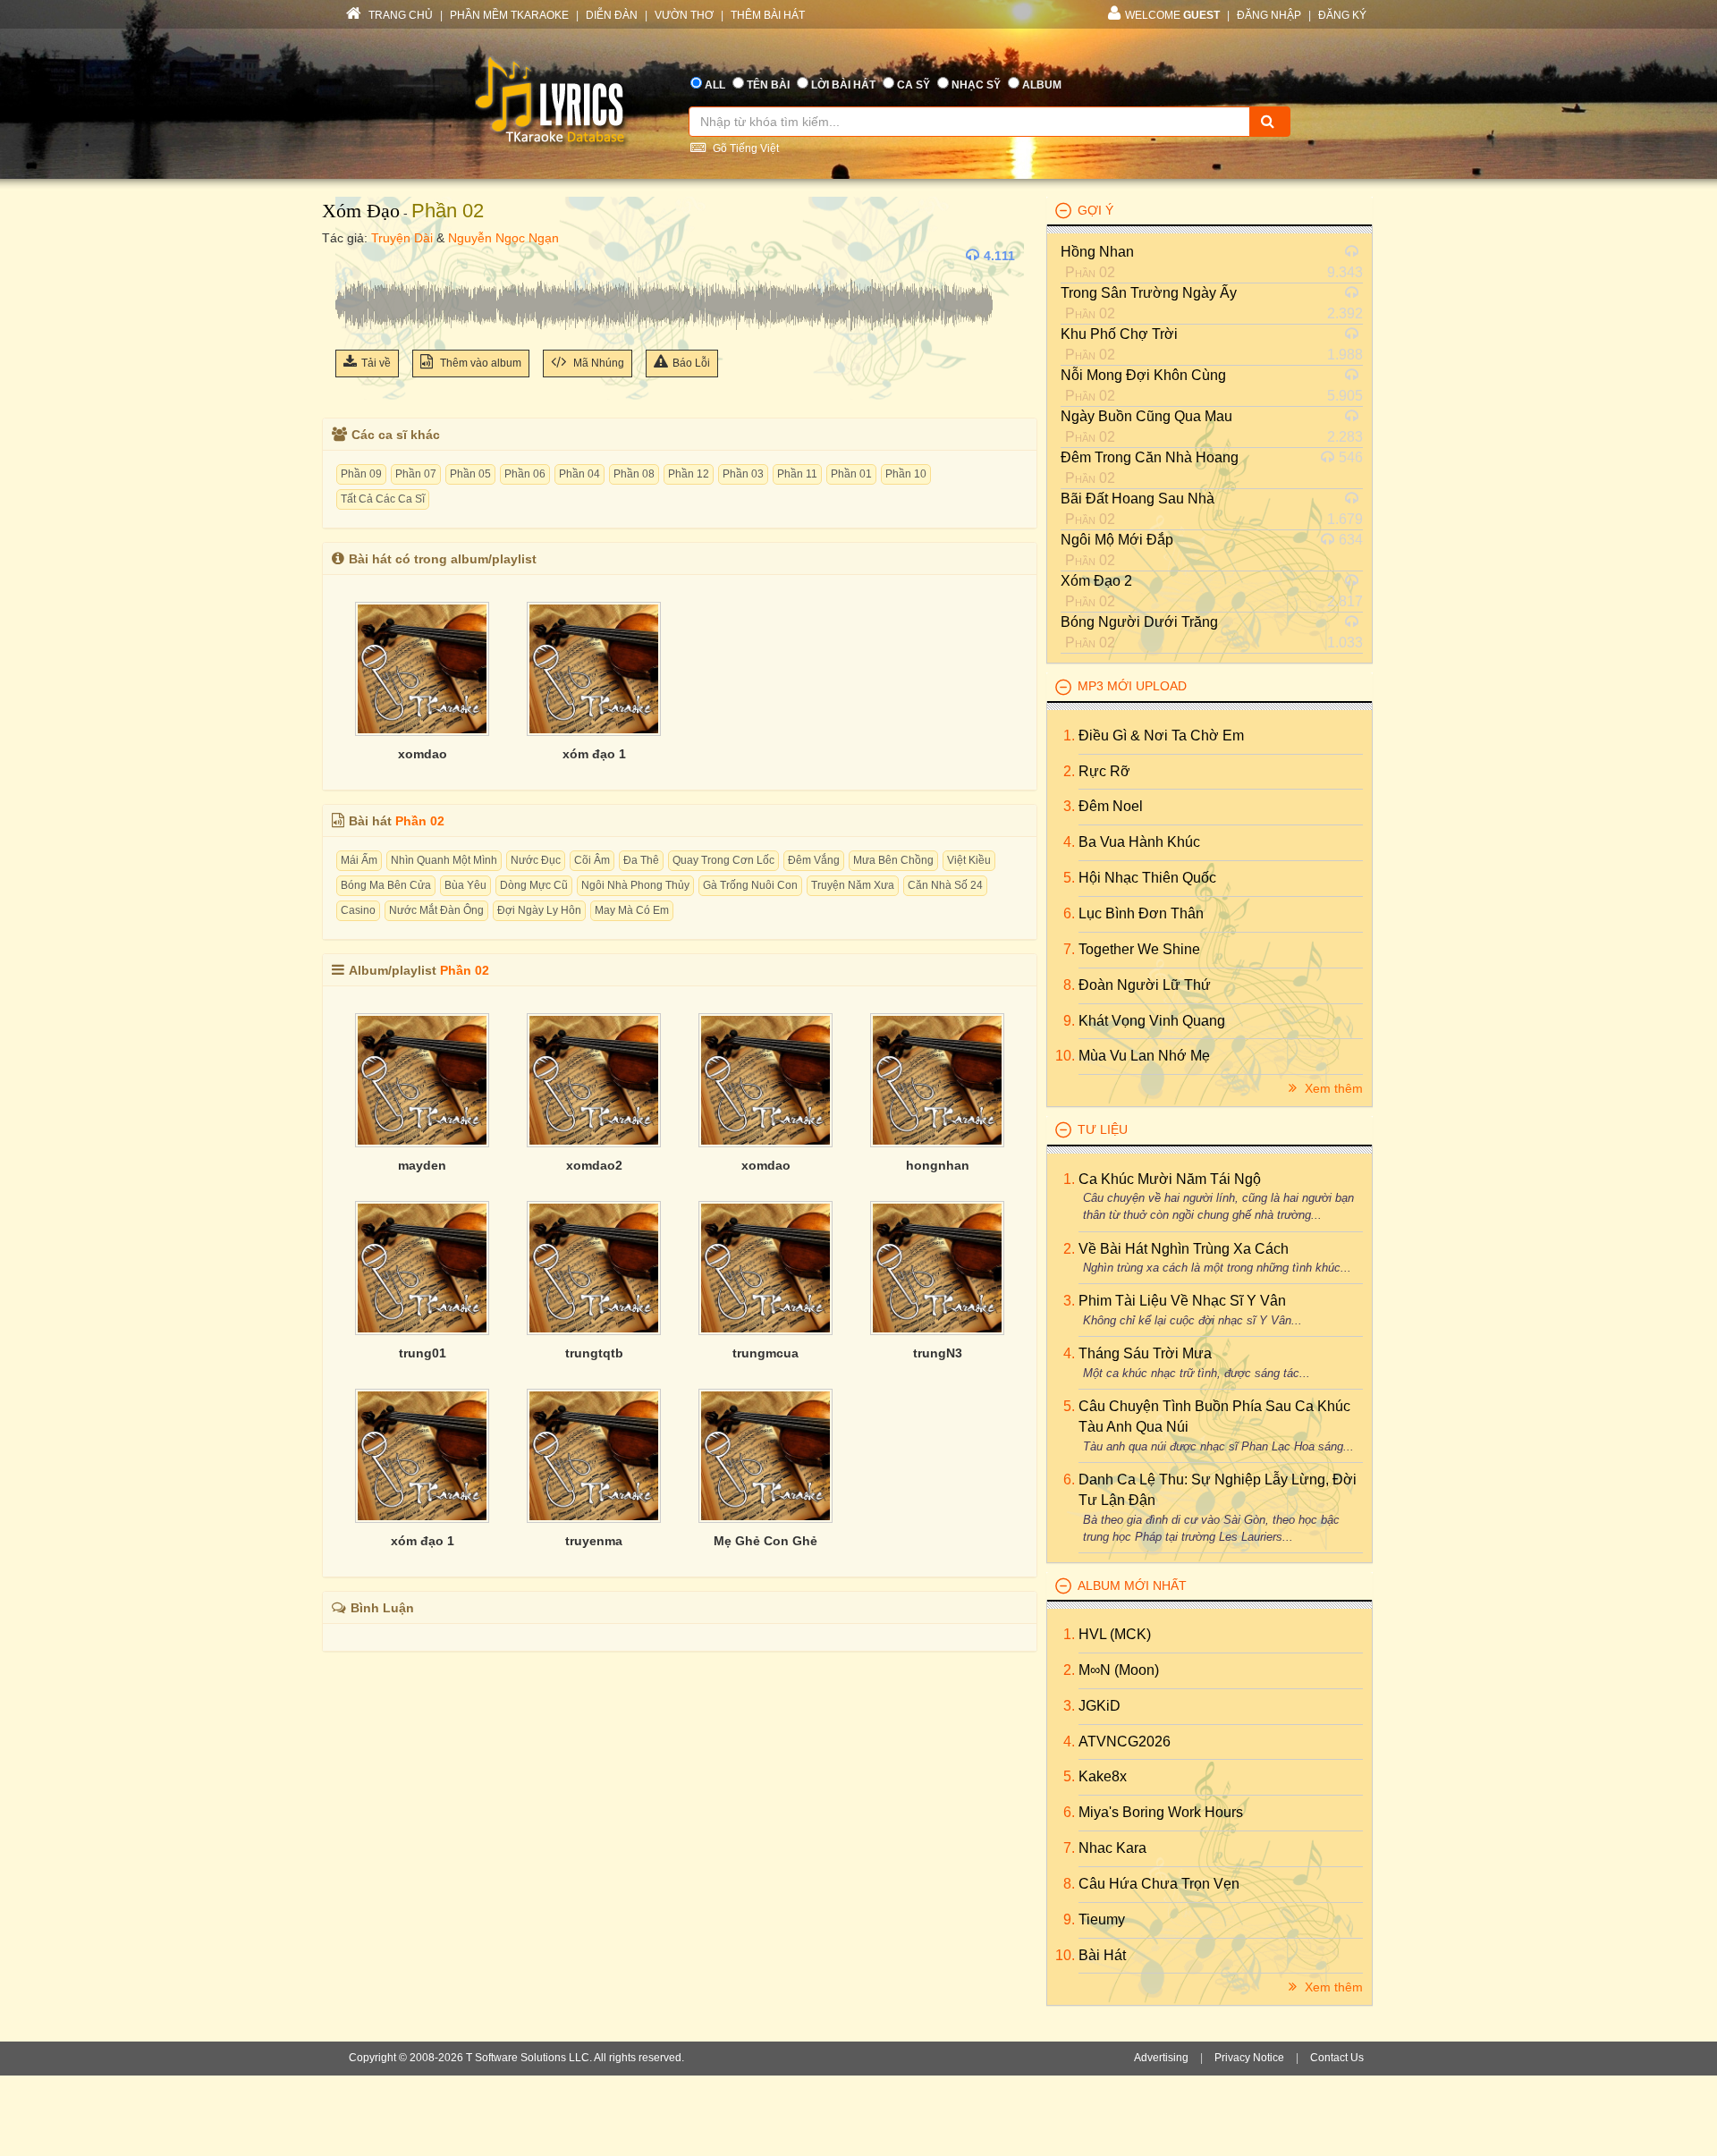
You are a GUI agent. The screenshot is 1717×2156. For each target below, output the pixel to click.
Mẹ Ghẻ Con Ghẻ (765, 1541)
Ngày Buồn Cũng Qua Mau (1146, 416)
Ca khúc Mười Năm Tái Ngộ (1170, 1179)
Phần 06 (525, 474)
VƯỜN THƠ (684, 15)
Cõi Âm (592, 860)
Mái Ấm (359, 860)
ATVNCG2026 (1125, 1742)
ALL (715, 85)
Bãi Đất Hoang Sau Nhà (1138, 499)
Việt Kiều (969, 860)
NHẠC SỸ (976, 85)
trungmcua (765, 1353)
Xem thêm (1332, 1088)
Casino (358, 910)
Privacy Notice (1249, 2058)
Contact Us (1337, 2058)
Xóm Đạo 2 (1096, 581)
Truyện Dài (402, 238)
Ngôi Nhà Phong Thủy (635, 885)
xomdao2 (594, 1165)
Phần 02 (448, 211)
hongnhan (938, 1165)
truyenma (594, 1541)
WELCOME (1172, 15)
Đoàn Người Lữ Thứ (1145, 985)
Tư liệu (1103, 1129)
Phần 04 (579, 474)
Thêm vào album (479, 363)
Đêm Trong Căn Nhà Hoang (1150, 457)
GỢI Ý (1095, 210)
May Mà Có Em (632, 910)
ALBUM (1042, 85)
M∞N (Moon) (1119, 1670)
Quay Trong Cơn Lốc (723, 860)
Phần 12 (689, 474)
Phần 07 (416, 474)
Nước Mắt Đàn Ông (436, 910)
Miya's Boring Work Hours (1161, 1812)
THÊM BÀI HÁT (768, 15)
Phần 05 (470, 474)
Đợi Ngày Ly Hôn (539, 910)
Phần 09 (361, 474)
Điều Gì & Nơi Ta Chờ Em (1161, 736)
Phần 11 (797, 474)
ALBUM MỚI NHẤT (1132, 1585)
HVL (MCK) (1115, 1634)
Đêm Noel (1111, 806)
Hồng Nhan (1097, 252)
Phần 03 (743, 474)
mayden (422, 1165)
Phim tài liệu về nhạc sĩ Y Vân (1182, 1301)
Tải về (376, 363)
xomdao (423, 754)
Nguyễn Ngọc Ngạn (503, 238)
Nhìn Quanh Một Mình (444, 860)
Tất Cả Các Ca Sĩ (383, 499)
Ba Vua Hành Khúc (1139, 842)
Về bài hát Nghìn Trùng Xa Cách (1184, 1249)
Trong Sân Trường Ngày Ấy (1149, 293)
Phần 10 (906, 474)
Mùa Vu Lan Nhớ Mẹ (1144, 1056)
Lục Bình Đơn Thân (1141, 913)
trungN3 (938, 1353)
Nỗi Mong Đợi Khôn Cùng (1143, 375)
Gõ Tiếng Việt (744, 148)
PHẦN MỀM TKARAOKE (509, 15)
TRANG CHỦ (399, 15)
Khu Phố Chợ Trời (1119, 334)
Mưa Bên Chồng (893, 860)
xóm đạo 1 (594, 754)
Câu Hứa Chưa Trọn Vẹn (1159, 1884)
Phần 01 (851, 474)
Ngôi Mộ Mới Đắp (1117, 540)
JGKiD (1100, 1706)
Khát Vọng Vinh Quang (1152, 1021)
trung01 (423, 1353)
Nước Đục (536, 860)
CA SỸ (913, 85)
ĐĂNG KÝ (1342, 15)
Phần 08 (634, 474)
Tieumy (1102, 1919)
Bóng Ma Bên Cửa (386, 885)
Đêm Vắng (814, 860)
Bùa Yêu (465, 885)
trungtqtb (594, 1353)
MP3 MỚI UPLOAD (1132, 686)
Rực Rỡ (1104, 771)
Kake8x (1103, 1776)
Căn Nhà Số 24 (945, 885)
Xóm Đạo (361, 211)
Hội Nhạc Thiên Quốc (1147, 878)
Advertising (1161, 2058)
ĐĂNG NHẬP (1269, 15)
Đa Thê (641, 860)
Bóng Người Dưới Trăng (1139, 622)
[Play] (353, 256)
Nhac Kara (1112, 1848)
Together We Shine (1139, 949)
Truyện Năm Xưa (853, 885)
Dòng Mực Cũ (534, 885)
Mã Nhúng (597, 363)
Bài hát (1102, 1955)
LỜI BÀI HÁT (843, 85)
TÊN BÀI (768, 85)
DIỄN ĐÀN (612, 15)
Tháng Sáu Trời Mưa (1145, 1353)
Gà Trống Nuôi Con (750, 885)
